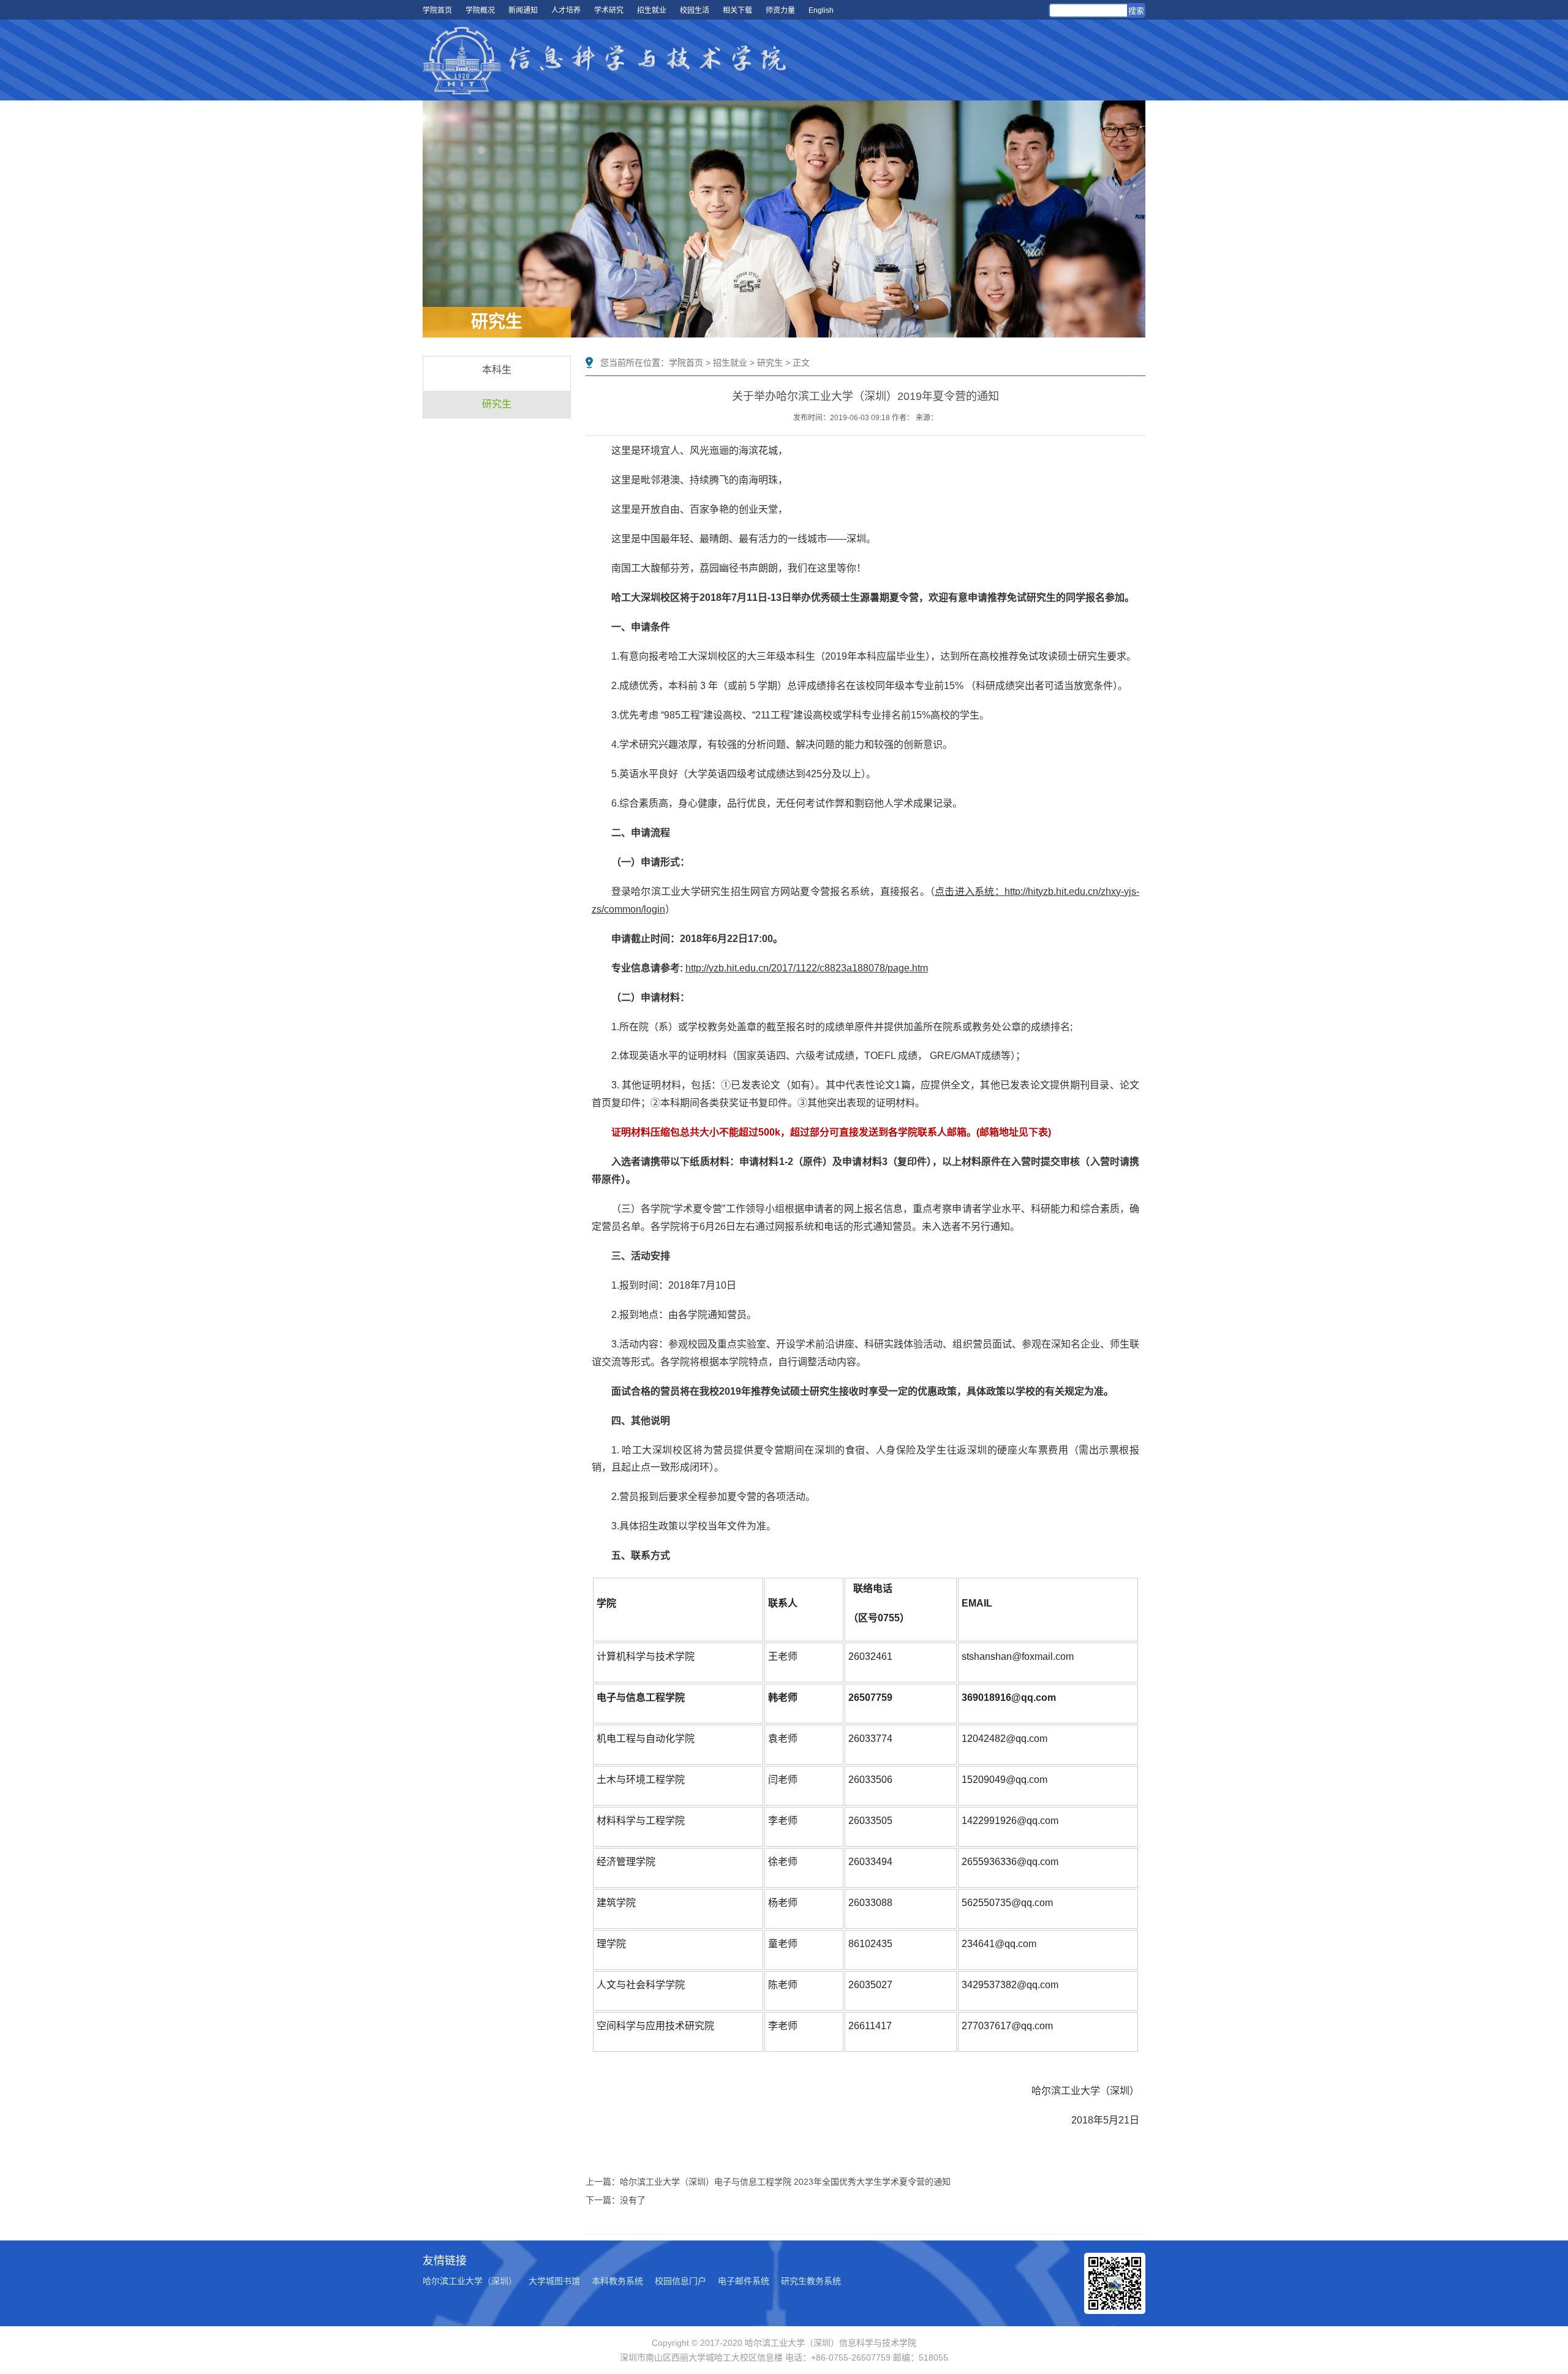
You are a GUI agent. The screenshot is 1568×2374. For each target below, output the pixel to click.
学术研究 (609, 10)
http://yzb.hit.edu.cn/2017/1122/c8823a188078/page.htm (807, 968)
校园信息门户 (680, 2281)
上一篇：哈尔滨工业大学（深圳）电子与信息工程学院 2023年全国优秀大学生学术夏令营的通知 (768, 2182)
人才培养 (566, 10)
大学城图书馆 (554, 2281)
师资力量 (780, 10)
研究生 (497, 404)
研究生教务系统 (811, 2281)
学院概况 (480, 10)
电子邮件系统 (744, 2281)
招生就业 (652, 10)
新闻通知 (523, 10)
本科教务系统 (617, 2281)
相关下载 (737, 10)
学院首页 (437, 10)
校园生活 (695, 10)
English (821, 10)
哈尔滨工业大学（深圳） (470, 2281)
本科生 (497, 370)
